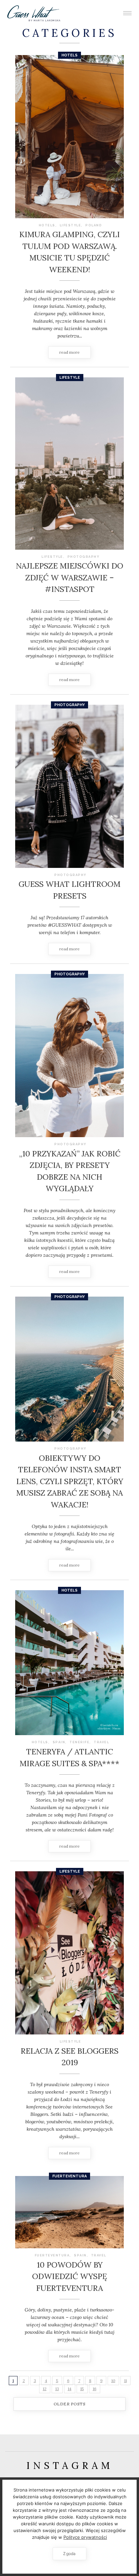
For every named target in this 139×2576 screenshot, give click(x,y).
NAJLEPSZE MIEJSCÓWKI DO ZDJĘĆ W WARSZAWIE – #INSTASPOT (69, 577)
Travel (101, 1742)
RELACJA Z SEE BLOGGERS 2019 (69, 2057)
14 (70, 2389)
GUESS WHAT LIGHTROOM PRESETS (69, 890)
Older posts (70, 2404)
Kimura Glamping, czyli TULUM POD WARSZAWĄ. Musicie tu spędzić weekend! (69, 252)
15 (82, 2389)
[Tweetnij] (70, 139)
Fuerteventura (69, 2176)
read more (69, 352)
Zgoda (69, 2554)
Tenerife (79, 1742)
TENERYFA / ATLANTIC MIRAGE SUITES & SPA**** (69, 1757)
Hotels (69, 55)
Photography (84, 557)
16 (95, 2389)
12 (45, 2389)
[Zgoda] (131, 2527)
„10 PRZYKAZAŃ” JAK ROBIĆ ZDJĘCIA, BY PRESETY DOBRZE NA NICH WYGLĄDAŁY (70, 1171)
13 (57, 2389)
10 (113, 2381)
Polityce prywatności (85, 2537)
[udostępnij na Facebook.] (61, 139)
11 (126, 2381)
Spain (59, 1742)
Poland (94, 225)
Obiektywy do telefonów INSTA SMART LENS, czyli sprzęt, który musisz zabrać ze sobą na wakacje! (70, 1481)
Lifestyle (71, 225)
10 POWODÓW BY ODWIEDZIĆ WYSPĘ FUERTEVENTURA (69, 2276)
